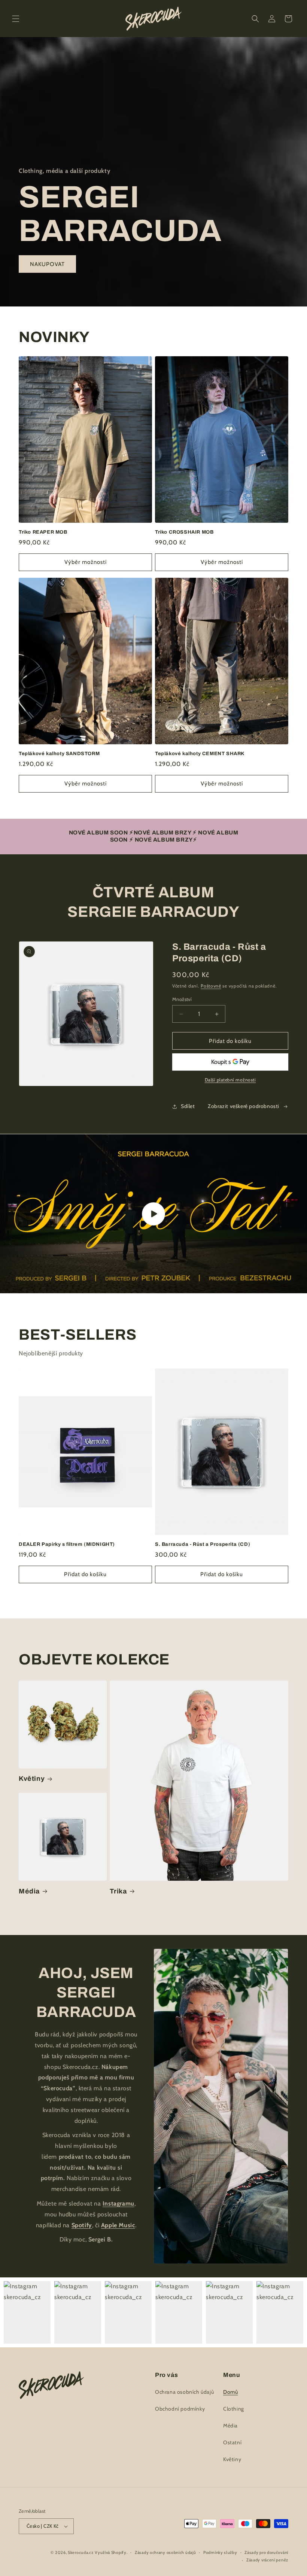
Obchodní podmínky (180, 2409)
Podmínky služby (220, 2552)
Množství (182, 999)
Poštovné (211, 986)
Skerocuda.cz (80, 2552)
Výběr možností (86, 562)
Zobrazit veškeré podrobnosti (244, 1106)
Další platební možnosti (230, 1080)
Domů (230, 2392)
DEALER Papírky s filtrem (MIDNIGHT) (67, 1544)
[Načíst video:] (153, 1214)
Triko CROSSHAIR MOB (184, 532)
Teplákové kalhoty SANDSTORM (59, 754)
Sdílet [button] (188, 1106)
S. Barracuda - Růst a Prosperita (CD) (203, 1544)
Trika (118, 1891)
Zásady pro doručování (266, 2552)
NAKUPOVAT (47, 264)
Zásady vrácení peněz (267, 2560)
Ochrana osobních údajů (184, 2392)
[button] (16, 19)
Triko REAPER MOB (43, 532)
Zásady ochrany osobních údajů (165, 2552)
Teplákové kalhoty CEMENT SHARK (200, 754)
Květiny (32, 1779)
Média (29, 1891)
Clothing (234, 2409)
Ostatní (232, 2442)
